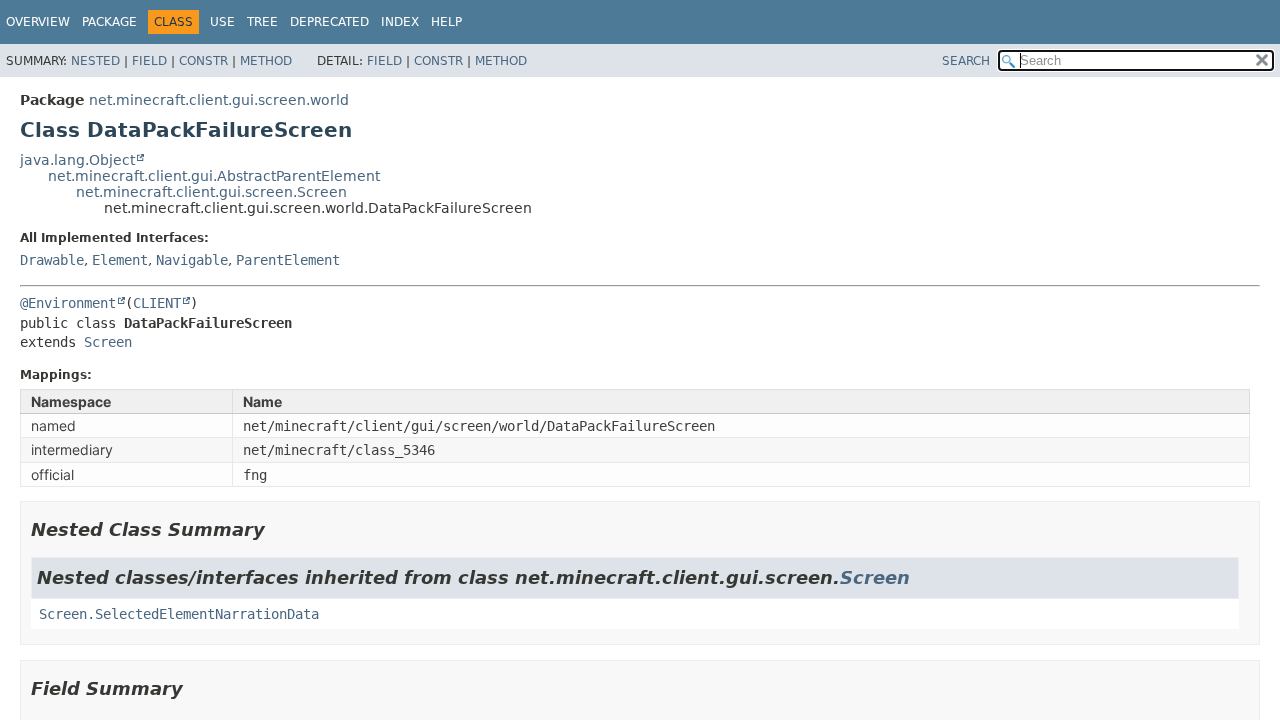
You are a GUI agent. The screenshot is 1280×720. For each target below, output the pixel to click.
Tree (262, 22)
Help (446, 22)
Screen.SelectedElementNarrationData (179, 614)
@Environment (68, 303)
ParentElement (288, 260)
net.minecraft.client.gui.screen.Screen (211, 192)
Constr (203, 61)
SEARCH (966, 61)
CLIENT (157, 303)
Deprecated (329, 22)
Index (400, 22)
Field (149, 61)
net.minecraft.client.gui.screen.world (219, 100)
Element (120, 260)
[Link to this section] (279, 529)
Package (109, 22)
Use (222, 22)
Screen (108, 342)
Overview (38, 22)
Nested (95, 61)
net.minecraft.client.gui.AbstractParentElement (214, 176)
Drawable (52, 260)
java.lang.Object (77, 160)
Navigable (192, 260)
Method (266, 61)
